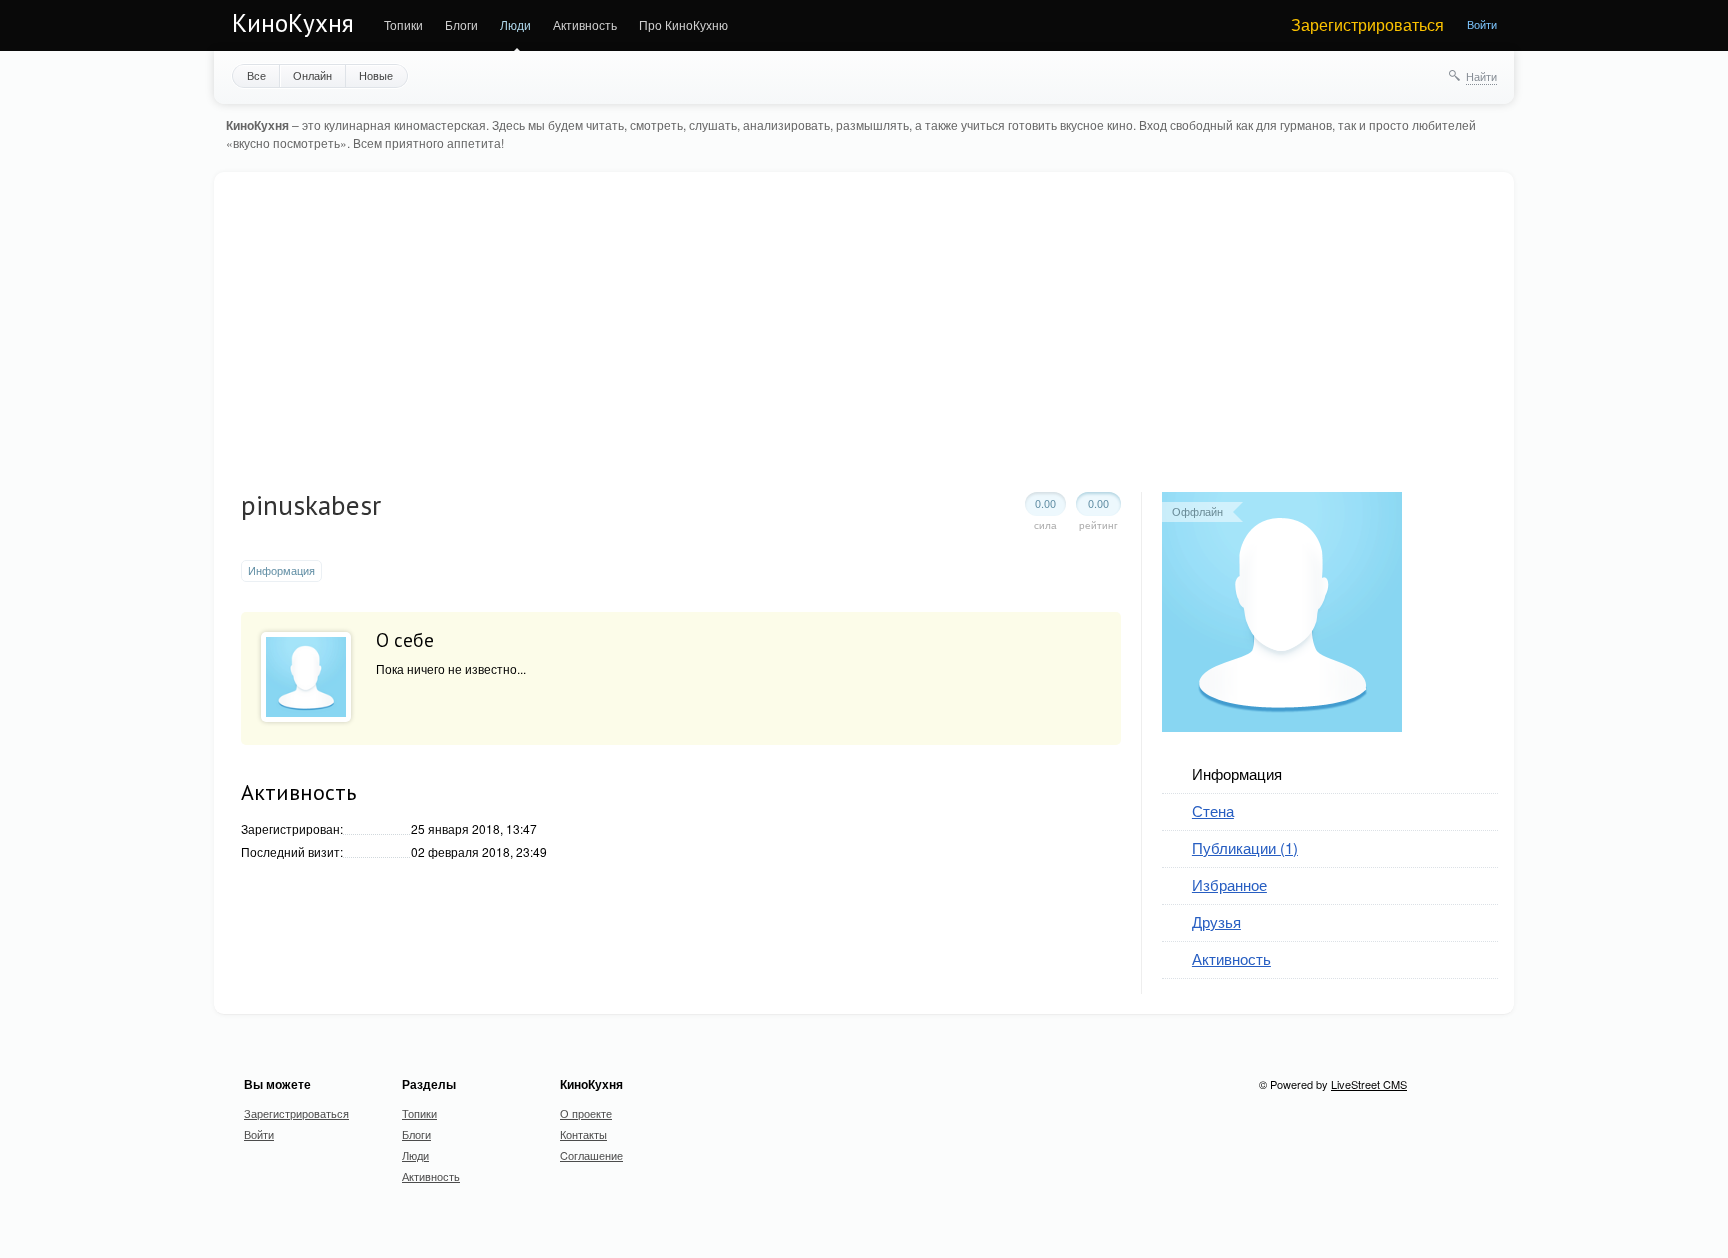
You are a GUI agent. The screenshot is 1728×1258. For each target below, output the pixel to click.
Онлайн (312, 75)
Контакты (583, 1134)
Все (256, 75)
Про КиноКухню (683, 24)
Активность (585, 24)
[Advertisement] (870, 342)
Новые (376, 75)
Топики (403, 24)
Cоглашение (591, 1155)
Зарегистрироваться (1367, 24)
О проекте (586, 1113)
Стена (1213, 810)
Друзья (1216, 921)
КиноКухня (293, 23)
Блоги (461, 24)
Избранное (1229, 884)
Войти (1482, 24)
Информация (281, 570)
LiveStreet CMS (1369, 1084)
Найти (1481, 76)
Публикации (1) (1245, 847)
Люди (515, 24)
